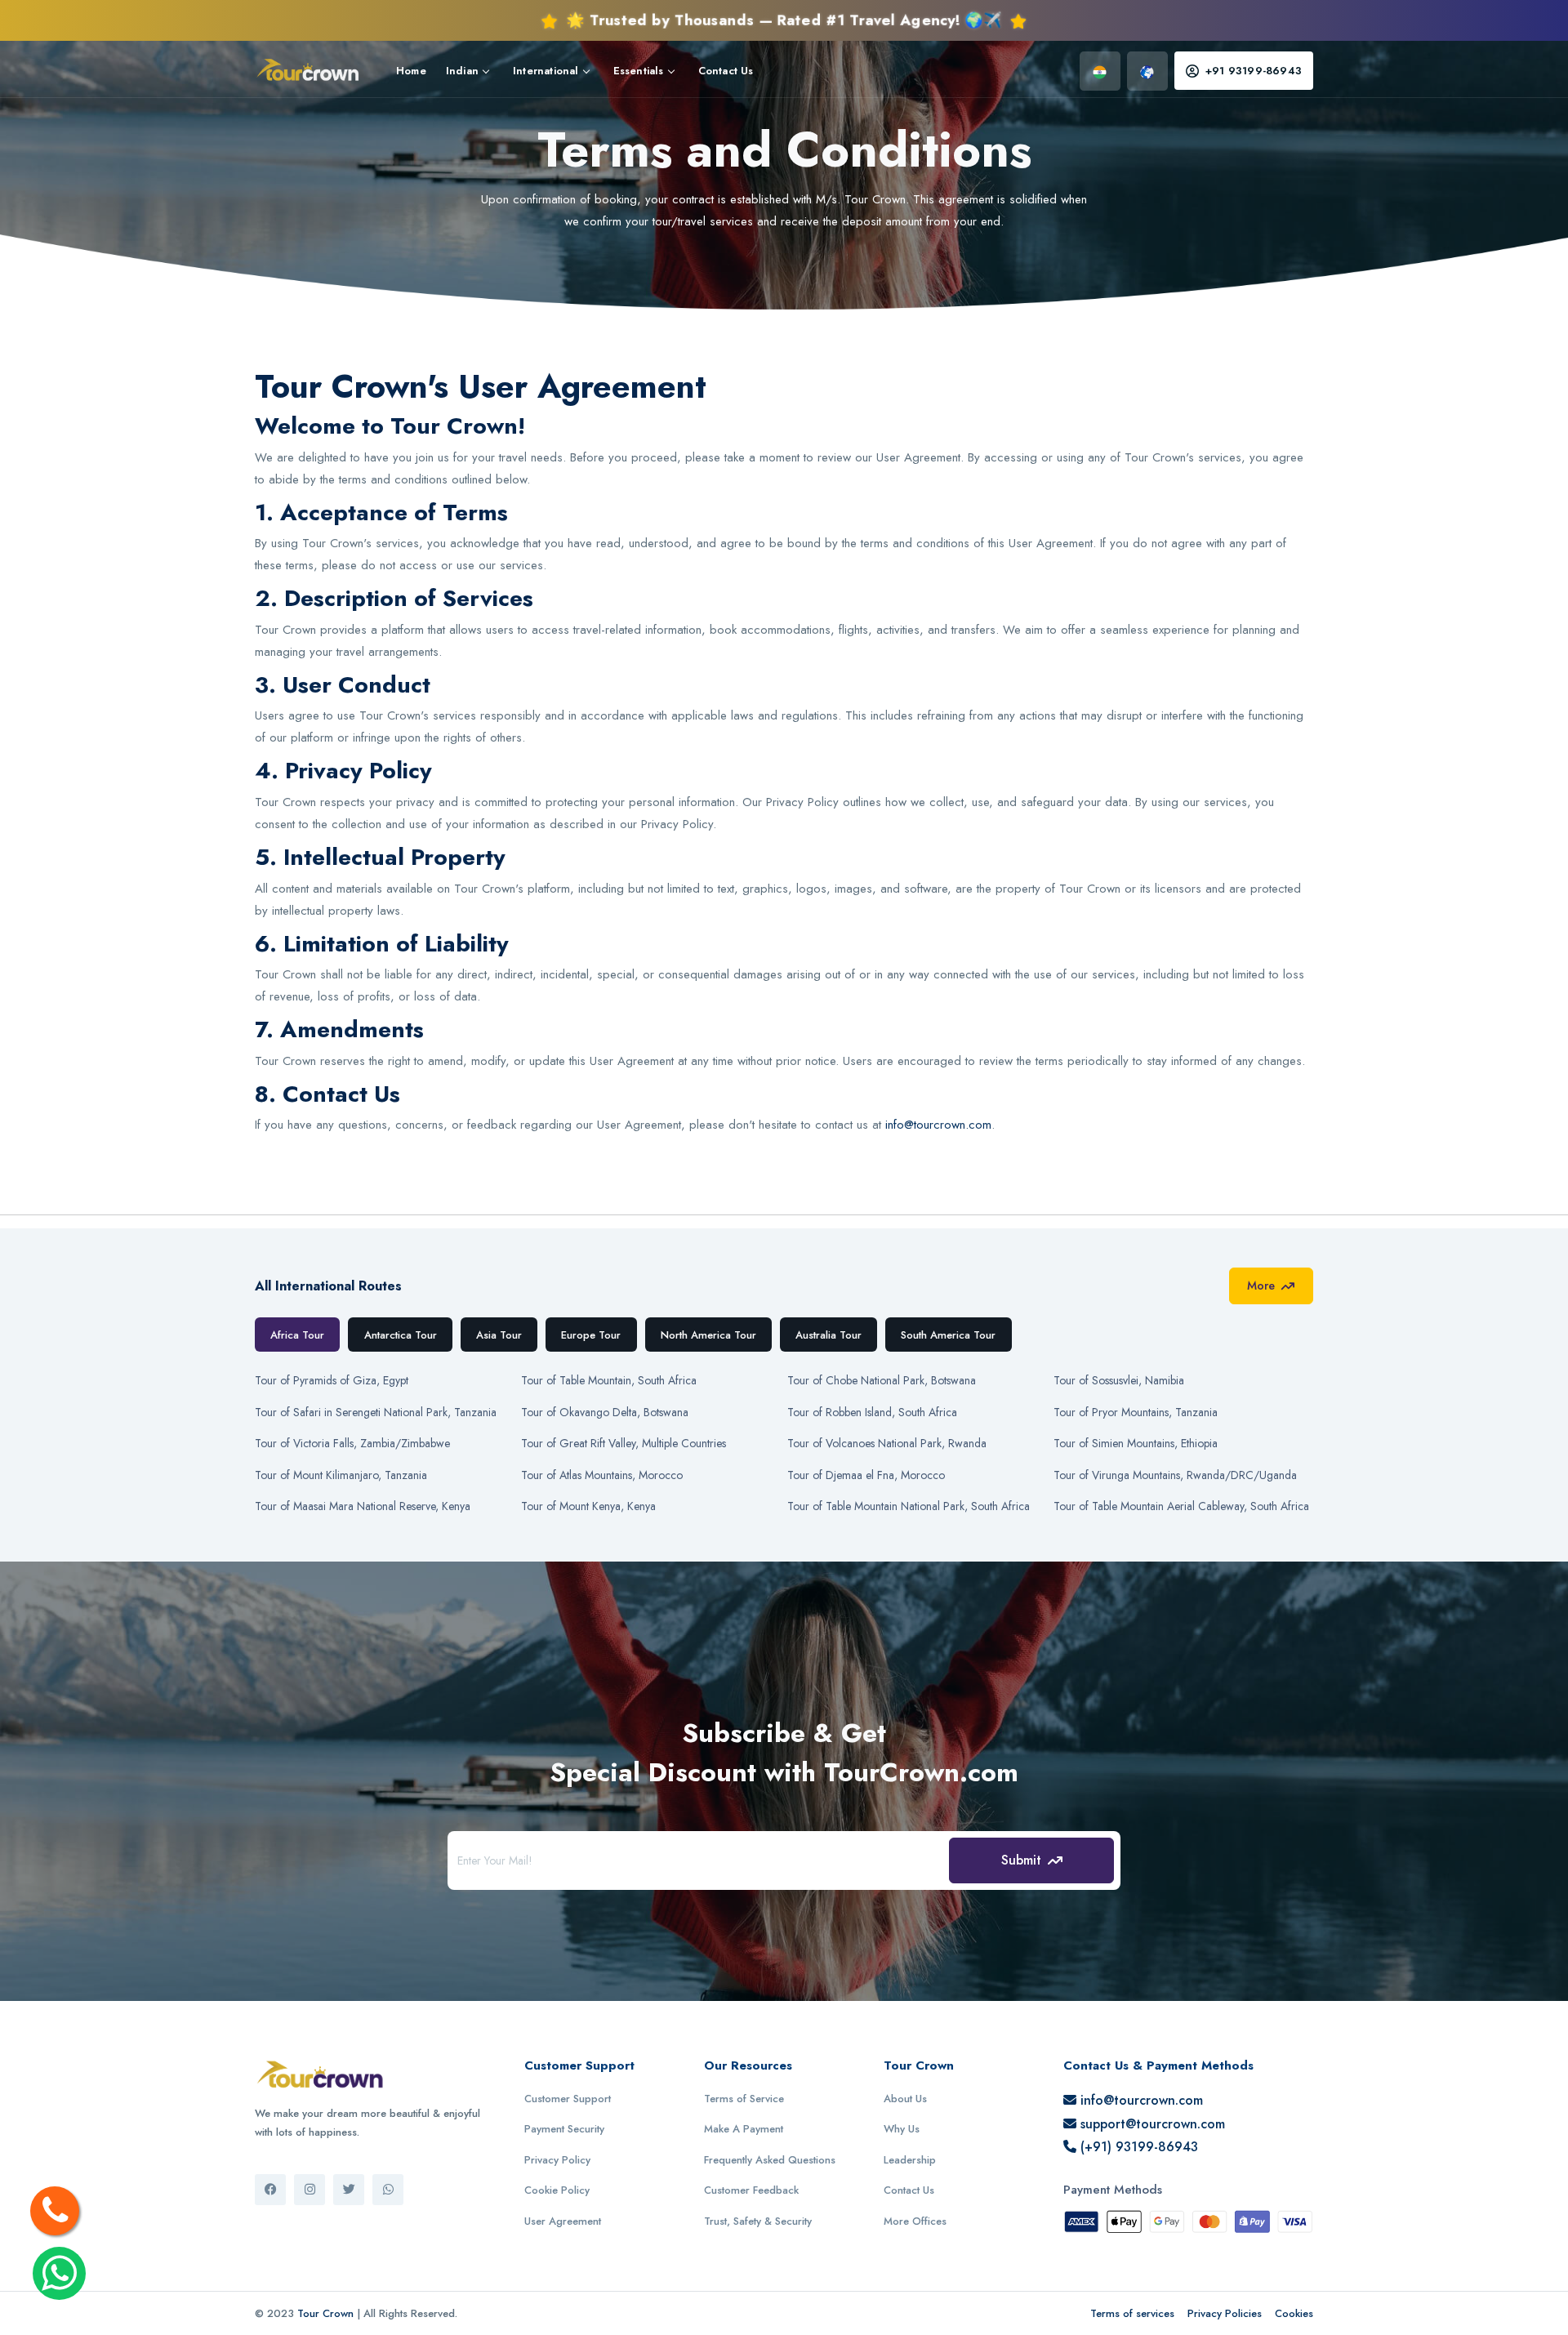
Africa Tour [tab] (297, 1335)
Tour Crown (325, 2313)
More (1261, 1286)
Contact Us (726, 71)
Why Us (902, 2129)
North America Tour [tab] (708, 1335)
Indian (462, 71)
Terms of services (1132, 2313)
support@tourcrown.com (1151, 2124)
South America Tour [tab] (948, 1335)
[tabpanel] (784, 1440)
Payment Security (564, 2129)
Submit (1021, 1860)
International (546, 71)
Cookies (1294, 2313)
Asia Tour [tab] (499, 1335)
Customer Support (568, 2099)
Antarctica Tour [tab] (401, 1335)
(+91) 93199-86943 (1137, 2147)
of (332, 1380)
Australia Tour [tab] (829, 1335)
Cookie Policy (557, 2190)
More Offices (915, 2221)
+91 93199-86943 (1254, 71)
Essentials (639, 71)
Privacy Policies (1225, 2313)
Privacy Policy (557, 2160)
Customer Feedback (751, 2190)
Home (411, 71)
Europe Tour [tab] (591, 1335)
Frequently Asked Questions (770, 2160)
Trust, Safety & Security (758, 2221)
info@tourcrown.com (938, 1125)
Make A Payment (744, 2129)
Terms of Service (744, 2099)
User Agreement (563, 2221)
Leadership (910, 2160)
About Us (905, 2099)
